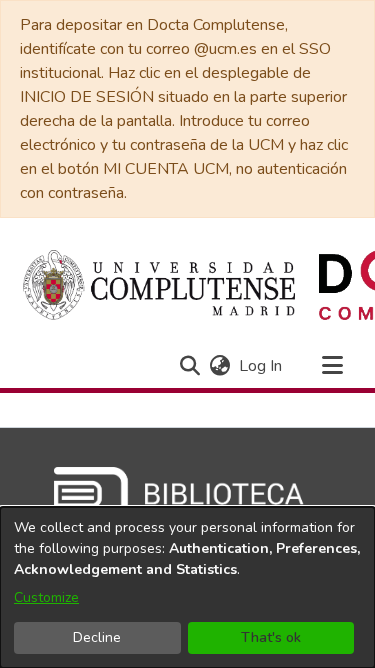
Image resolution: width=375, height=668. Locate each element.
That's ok (271, 637)
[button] (189, 366)
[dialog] (187, 587)
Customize (46, 597)
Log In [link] (261, 366)
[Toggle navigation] (332, 366)
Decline (97, 637)
